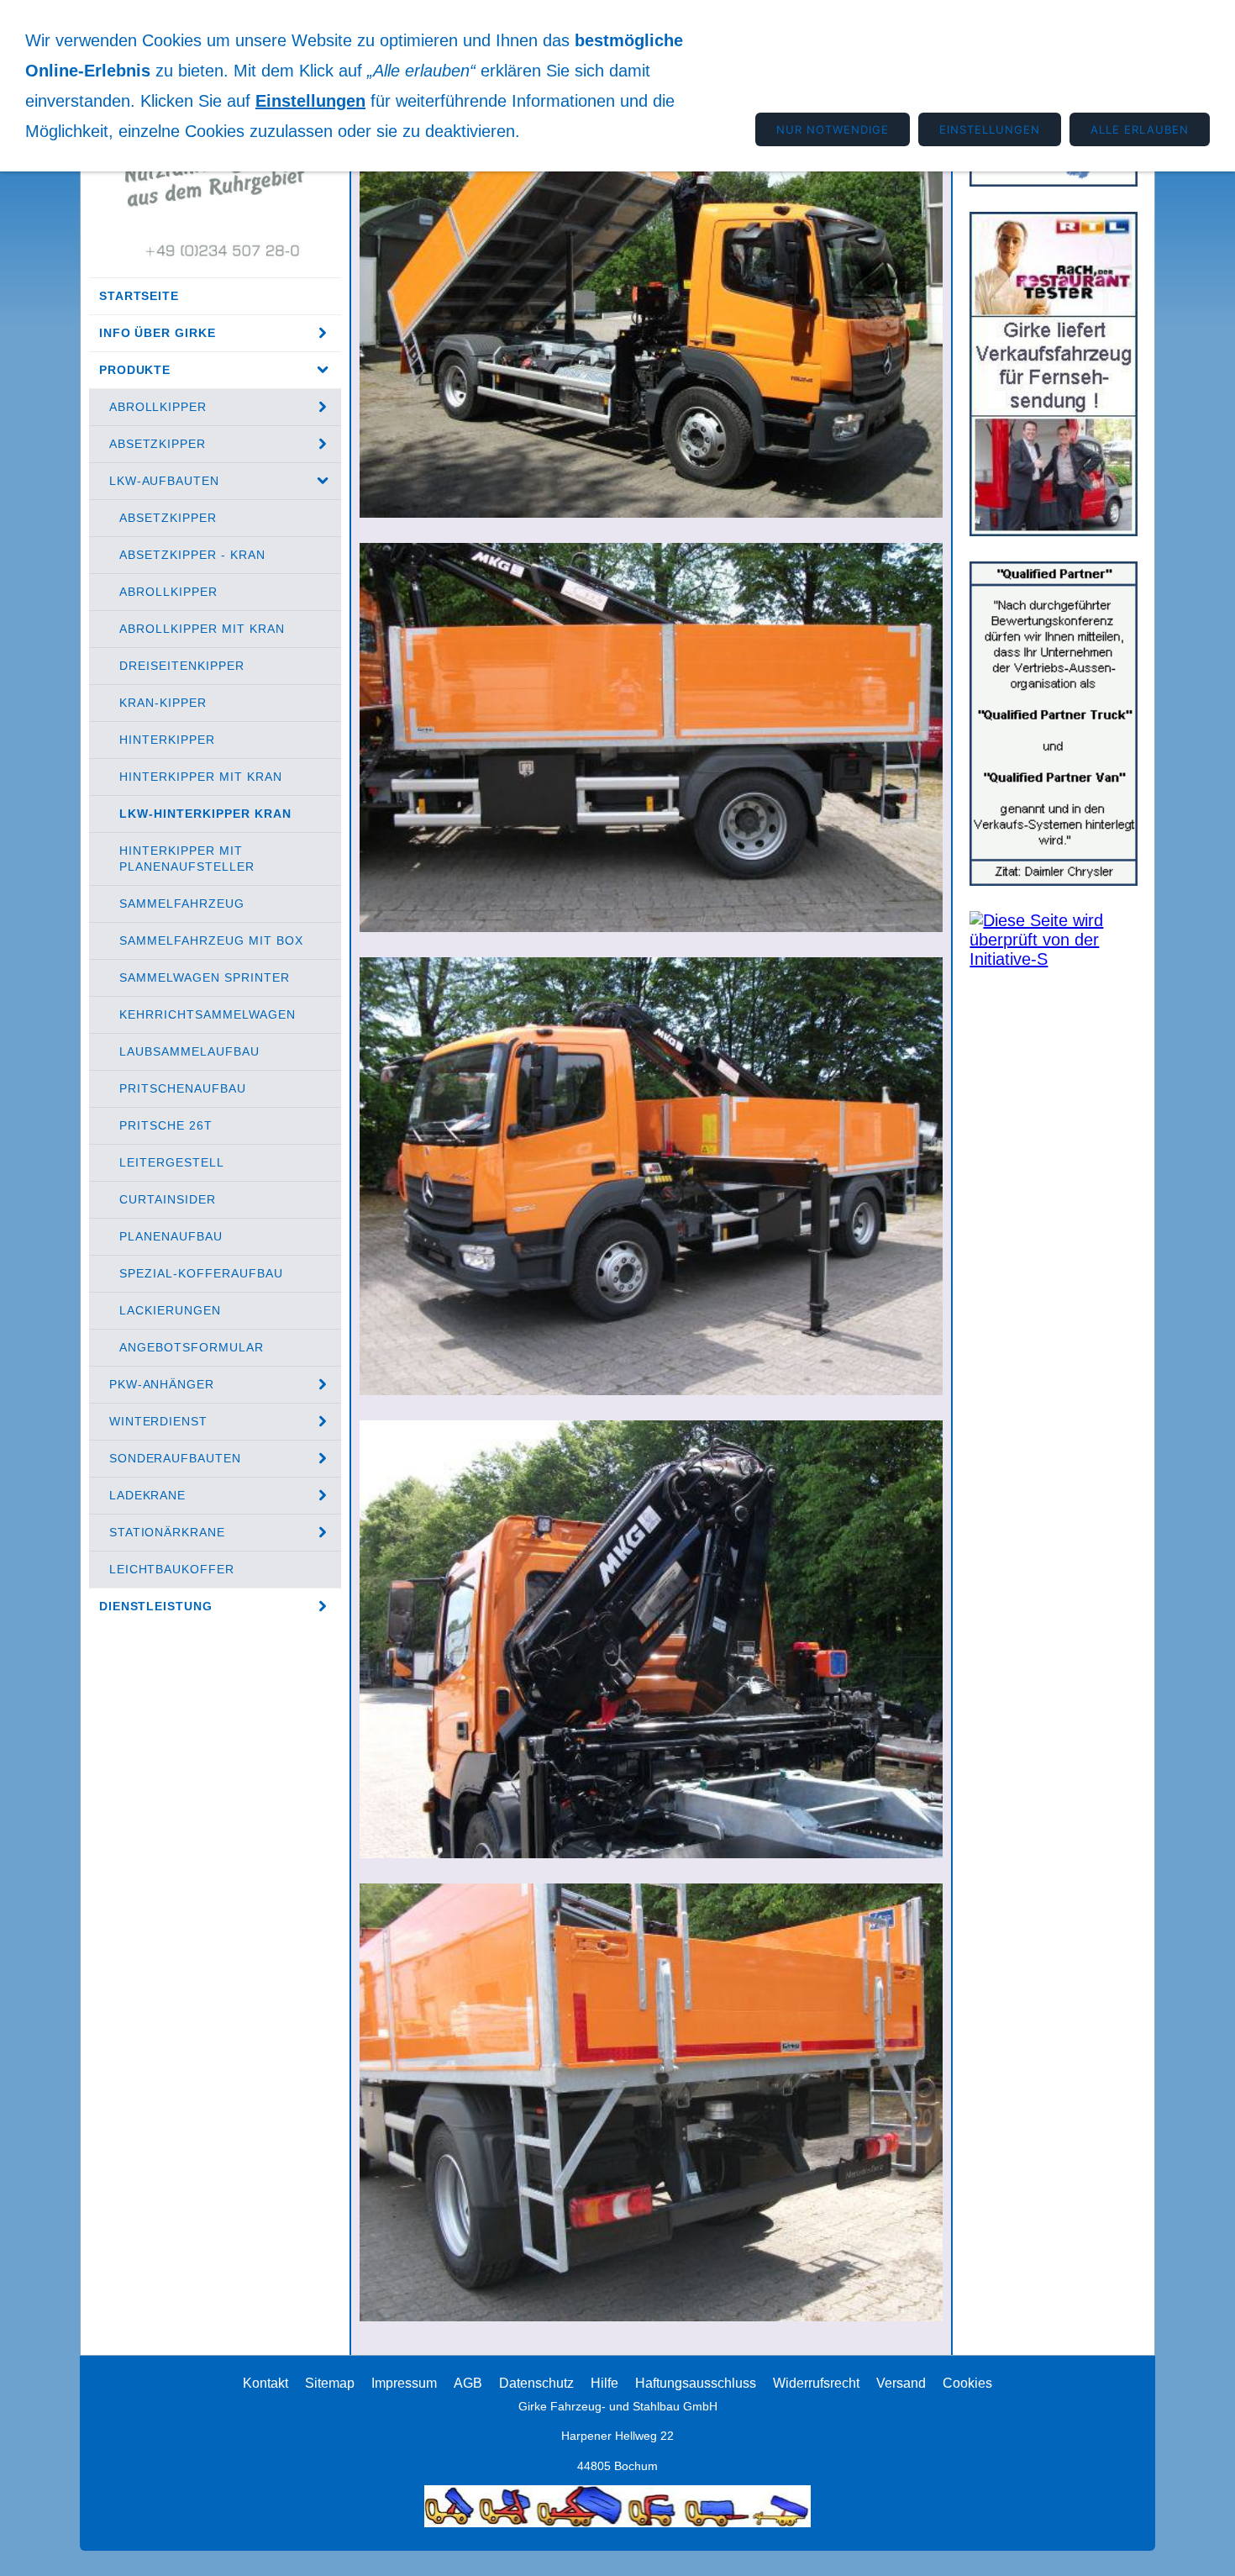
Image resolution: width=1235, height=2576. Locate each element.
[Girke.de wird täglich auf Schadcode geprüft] (1054, 959)
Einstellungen (310, 101)
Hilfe (604, 2383)
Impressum (404, 2383)
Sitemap (330, 2383)
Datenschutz (536, 2383)
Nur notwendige (833, 129)
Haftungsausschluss (696, 2383)
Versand (901, 2383)
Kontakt (265, 2383)
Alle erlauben (1140, 129)
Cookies (967, 2383)
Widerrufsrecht (816, 2383)
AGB (468, 2383)
